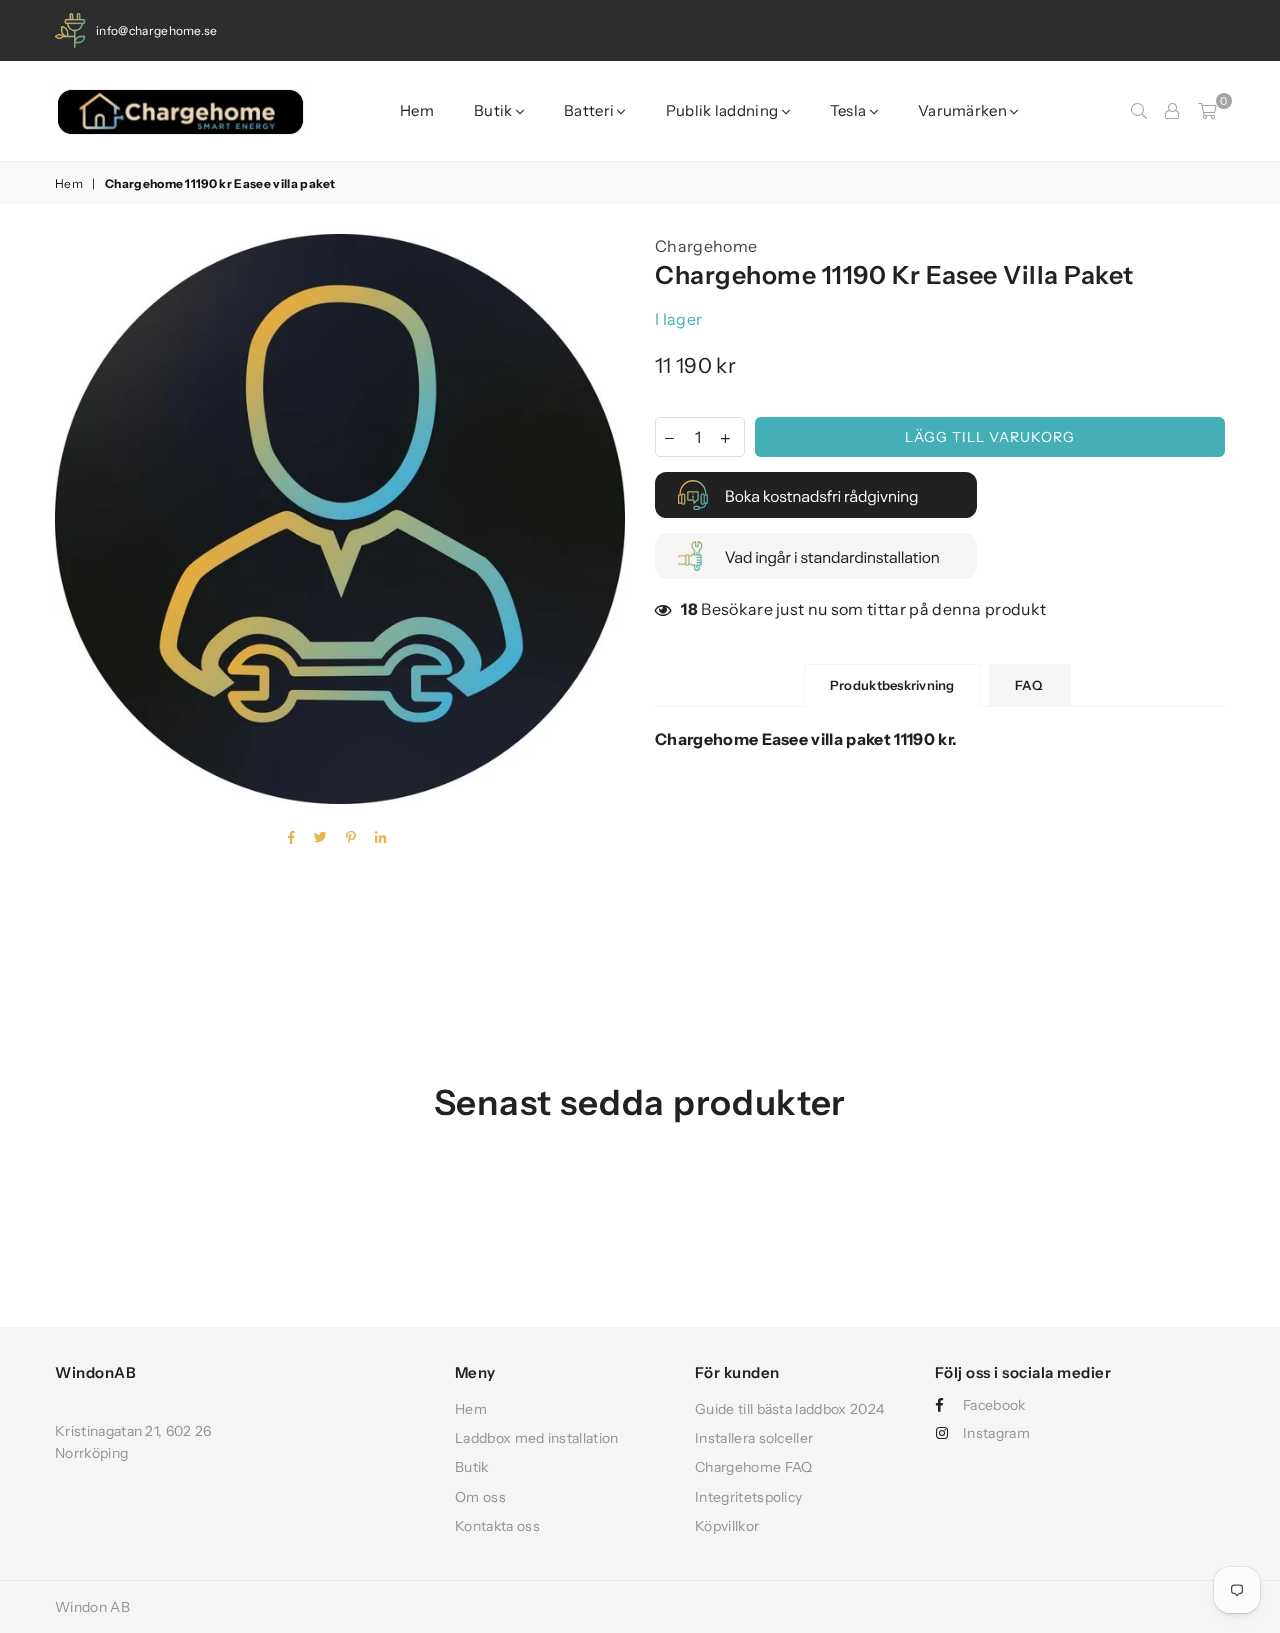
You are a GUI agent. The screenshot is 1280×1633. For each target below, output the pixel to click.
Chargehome (706, 246)
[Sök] (1139, 111)
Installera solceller (754, 1438)
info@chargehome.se (157, 30)
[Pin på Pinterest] (351, 838)
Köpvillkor (727, 1526)
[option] (340, 519)
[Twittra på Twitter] (321, 838)
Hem (417, 110)
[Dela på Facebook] (292, 838)
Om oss (480, 1497)
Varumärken (964, 110)
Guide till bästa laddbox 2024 (789, 1409)
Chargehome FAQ (753, 1467)
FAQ (1030, 685)
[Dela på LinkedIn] (381, 838)
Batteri (590, 110)
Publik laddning (724, 110)
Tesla (850, 110)
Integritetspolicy (748, 1497)
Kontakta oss (497, 1526)
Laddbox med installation (537, 1438)
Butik (495, 110)
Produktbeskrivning (892, 685)
